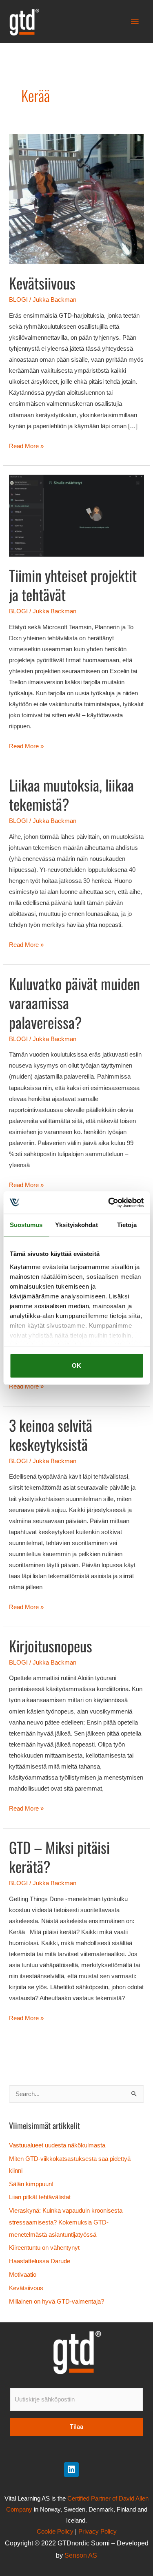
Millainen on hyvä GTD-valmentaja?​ (57, 2302)
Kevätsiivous (42, 283)
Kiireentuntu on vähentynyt (45, 2248)
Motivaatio (23, 2275)
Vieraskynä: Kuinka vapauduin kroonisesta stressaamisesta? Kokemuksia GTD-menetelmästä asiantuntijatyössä (66, 2222)
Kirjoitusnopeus (51, 1646)
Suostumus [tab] (26, 1225)
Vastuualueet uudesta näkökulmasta (57, 2145)
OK (76, 1365)
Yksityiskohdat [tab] (76, 1225)
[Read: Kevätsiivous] (76, 199)
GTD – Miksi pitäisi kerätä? (59, 1857)
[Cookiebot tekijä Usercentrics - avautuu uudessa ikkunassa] (109, 1203)
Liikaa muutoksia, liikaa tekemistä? (71, 794)
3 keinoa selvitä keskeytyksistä (51, 1435)
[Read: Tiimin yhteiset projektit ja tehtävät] (76, 515)
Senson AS (81, 2555)
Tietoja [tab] (127, 1225)
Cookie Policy (55, 2532)
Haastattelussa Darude (40, 2261)
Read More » (26, 445)
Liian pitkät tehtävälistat (40, 2197)
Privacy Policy (98, 2532)
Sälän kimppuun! (31, 2184)
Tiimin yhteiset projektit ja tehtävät (73, 585)
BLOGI (18, 300)
